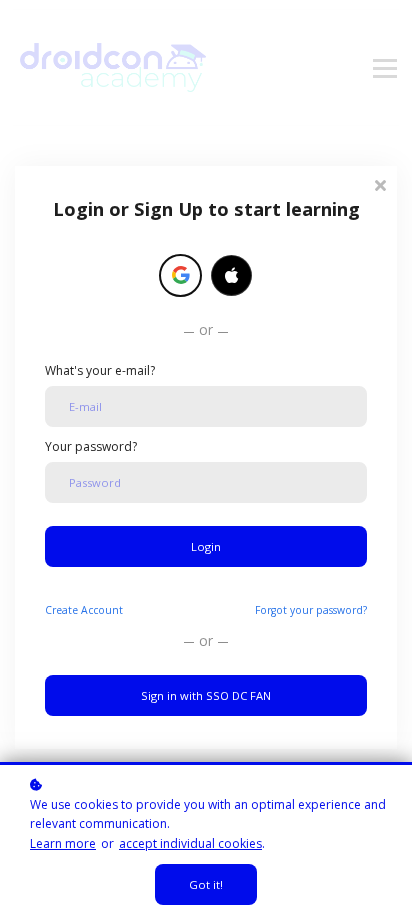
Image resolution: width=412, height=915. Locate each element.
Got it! (206, 884)
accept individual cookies (190, 843)
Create (84, 610)
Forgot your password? (311, 610)
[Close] (380, 183)
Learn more (63, 843)
